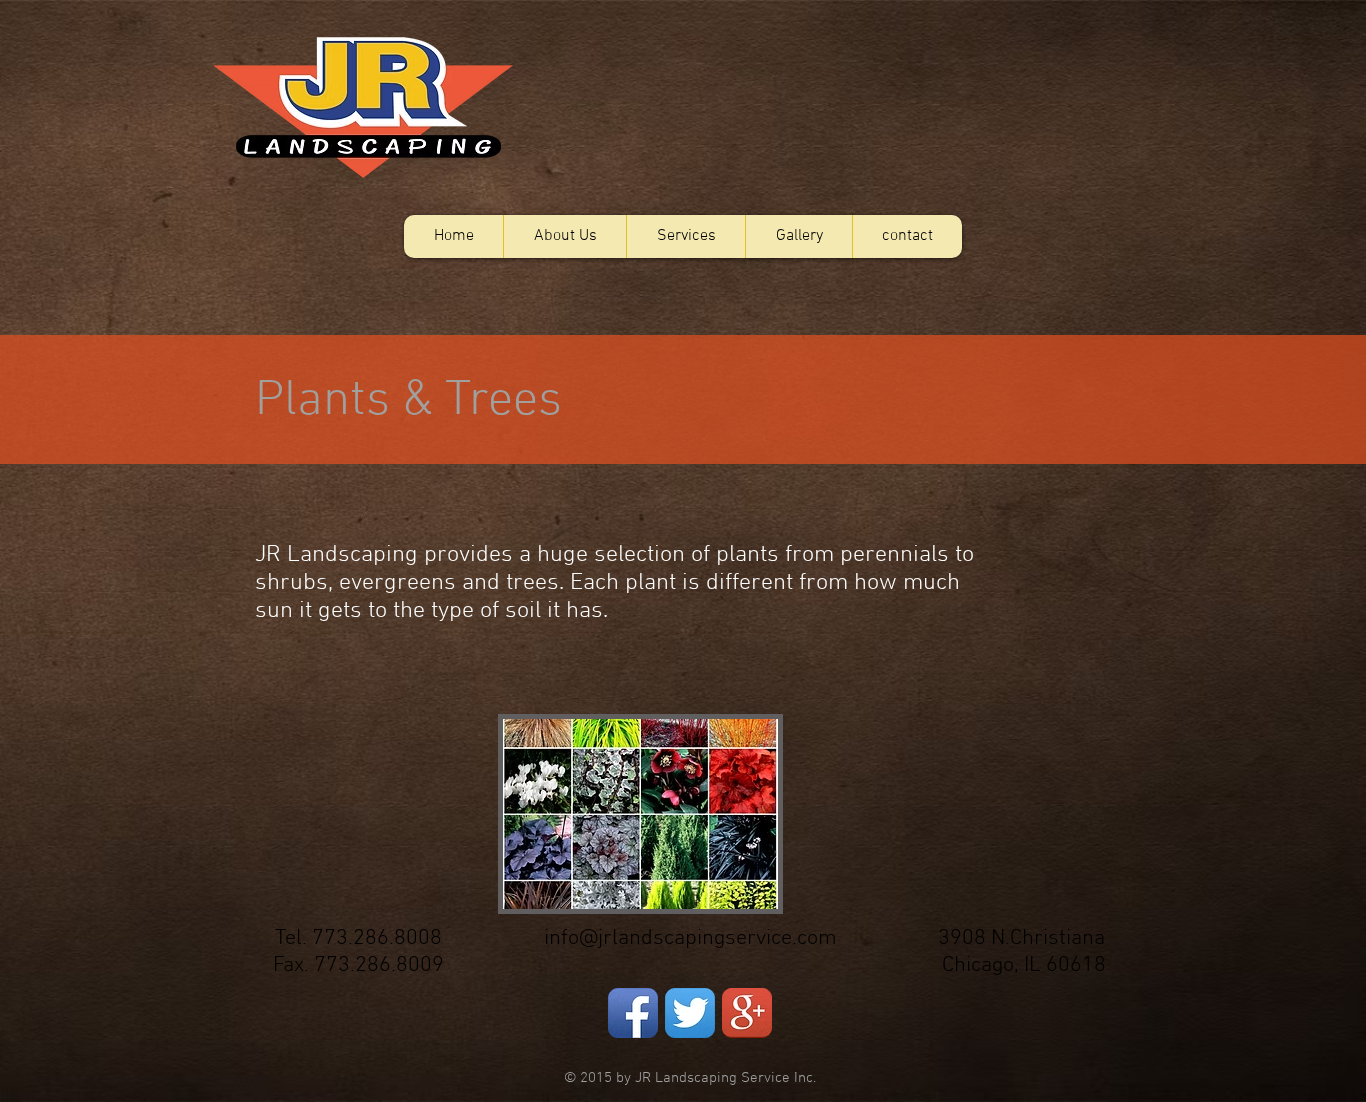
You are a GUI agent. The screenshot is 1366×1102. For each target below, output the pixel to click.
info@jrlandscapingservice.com (690, 938)
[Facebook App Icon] (633, 1013)
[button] (685, 236)
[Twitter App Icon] (690, 1013)
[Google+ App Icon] (747, 1013)
